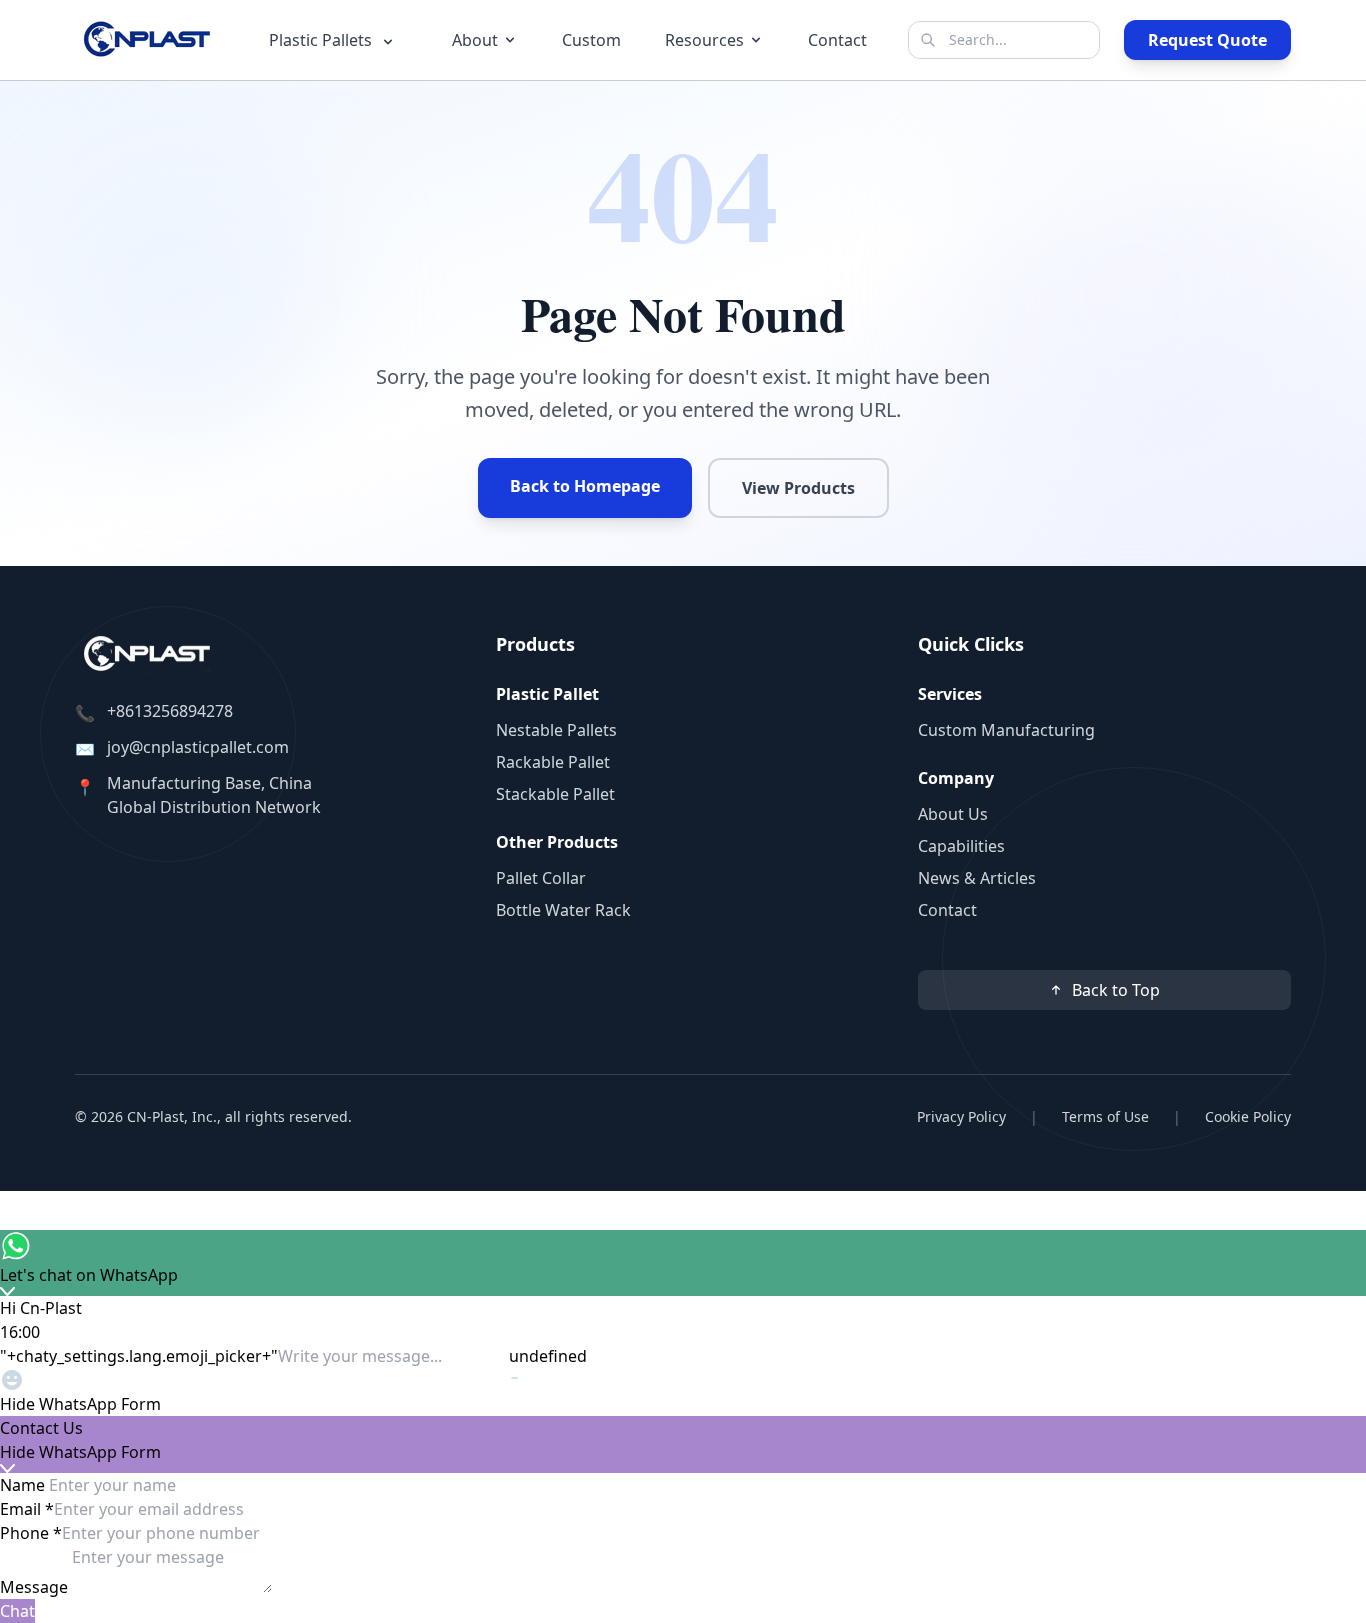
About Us (953, 814)
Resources (704, 40)
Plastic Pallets (322, 40)
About (475, 40)
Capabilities (961, 846)
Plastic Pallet (547, 694)
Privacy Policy (961, 1116)
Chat (17, 1611)
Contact (837, 40)
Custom (591, 40)
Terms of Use (1105, 1116)
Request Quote (1207, 40)
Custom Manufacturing (1006, 730)
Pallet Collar (541, 878)
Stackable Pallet (555, 794)
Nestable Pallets (556, 730)
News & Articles (977, 878)
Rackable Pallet (553, 762)
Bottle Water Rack (563, 910)
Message (36, 1587)
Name (24, 1485)
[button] (683, 1404)
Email (27, 1509)
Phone (31, 1533)
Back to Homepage (585, 486)
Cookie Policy (1248, 1116)
